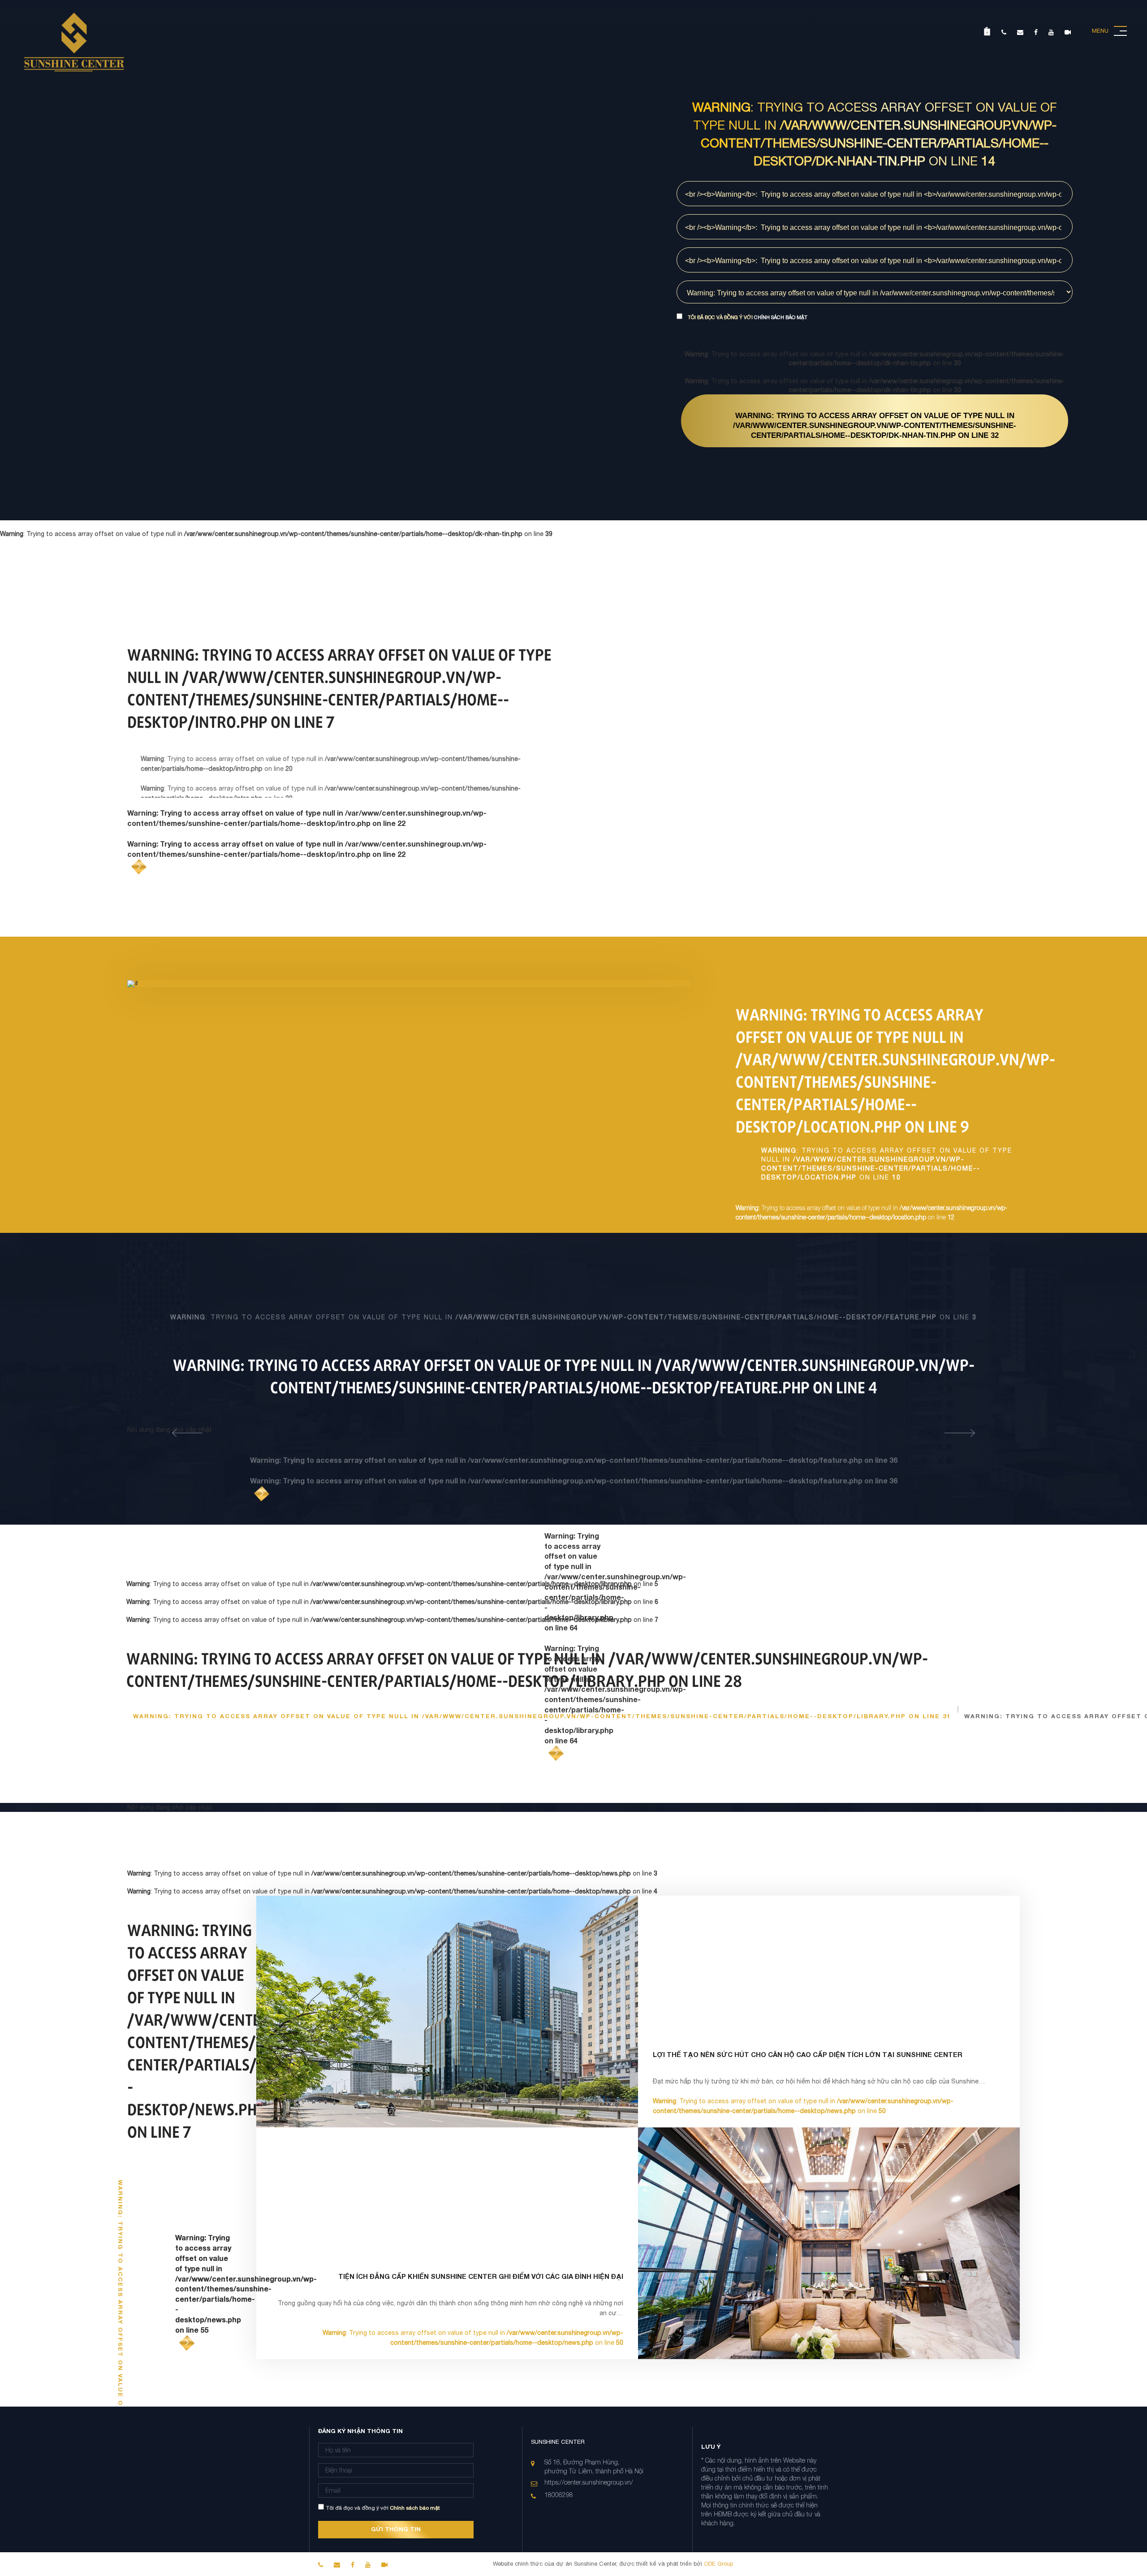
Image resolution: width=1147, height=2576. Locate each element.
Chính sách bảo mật (781, 317)
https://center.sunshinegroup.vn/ (589, 2482)
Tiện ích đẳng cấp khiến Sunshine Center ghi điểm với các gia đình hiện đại (481, 2276)
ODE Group (718, 2564)
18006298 (559, 2495)
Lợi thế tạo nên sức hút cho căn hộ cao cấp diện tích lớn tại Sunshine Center (808, 2054)
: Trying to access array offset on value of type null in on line (875, 426)
